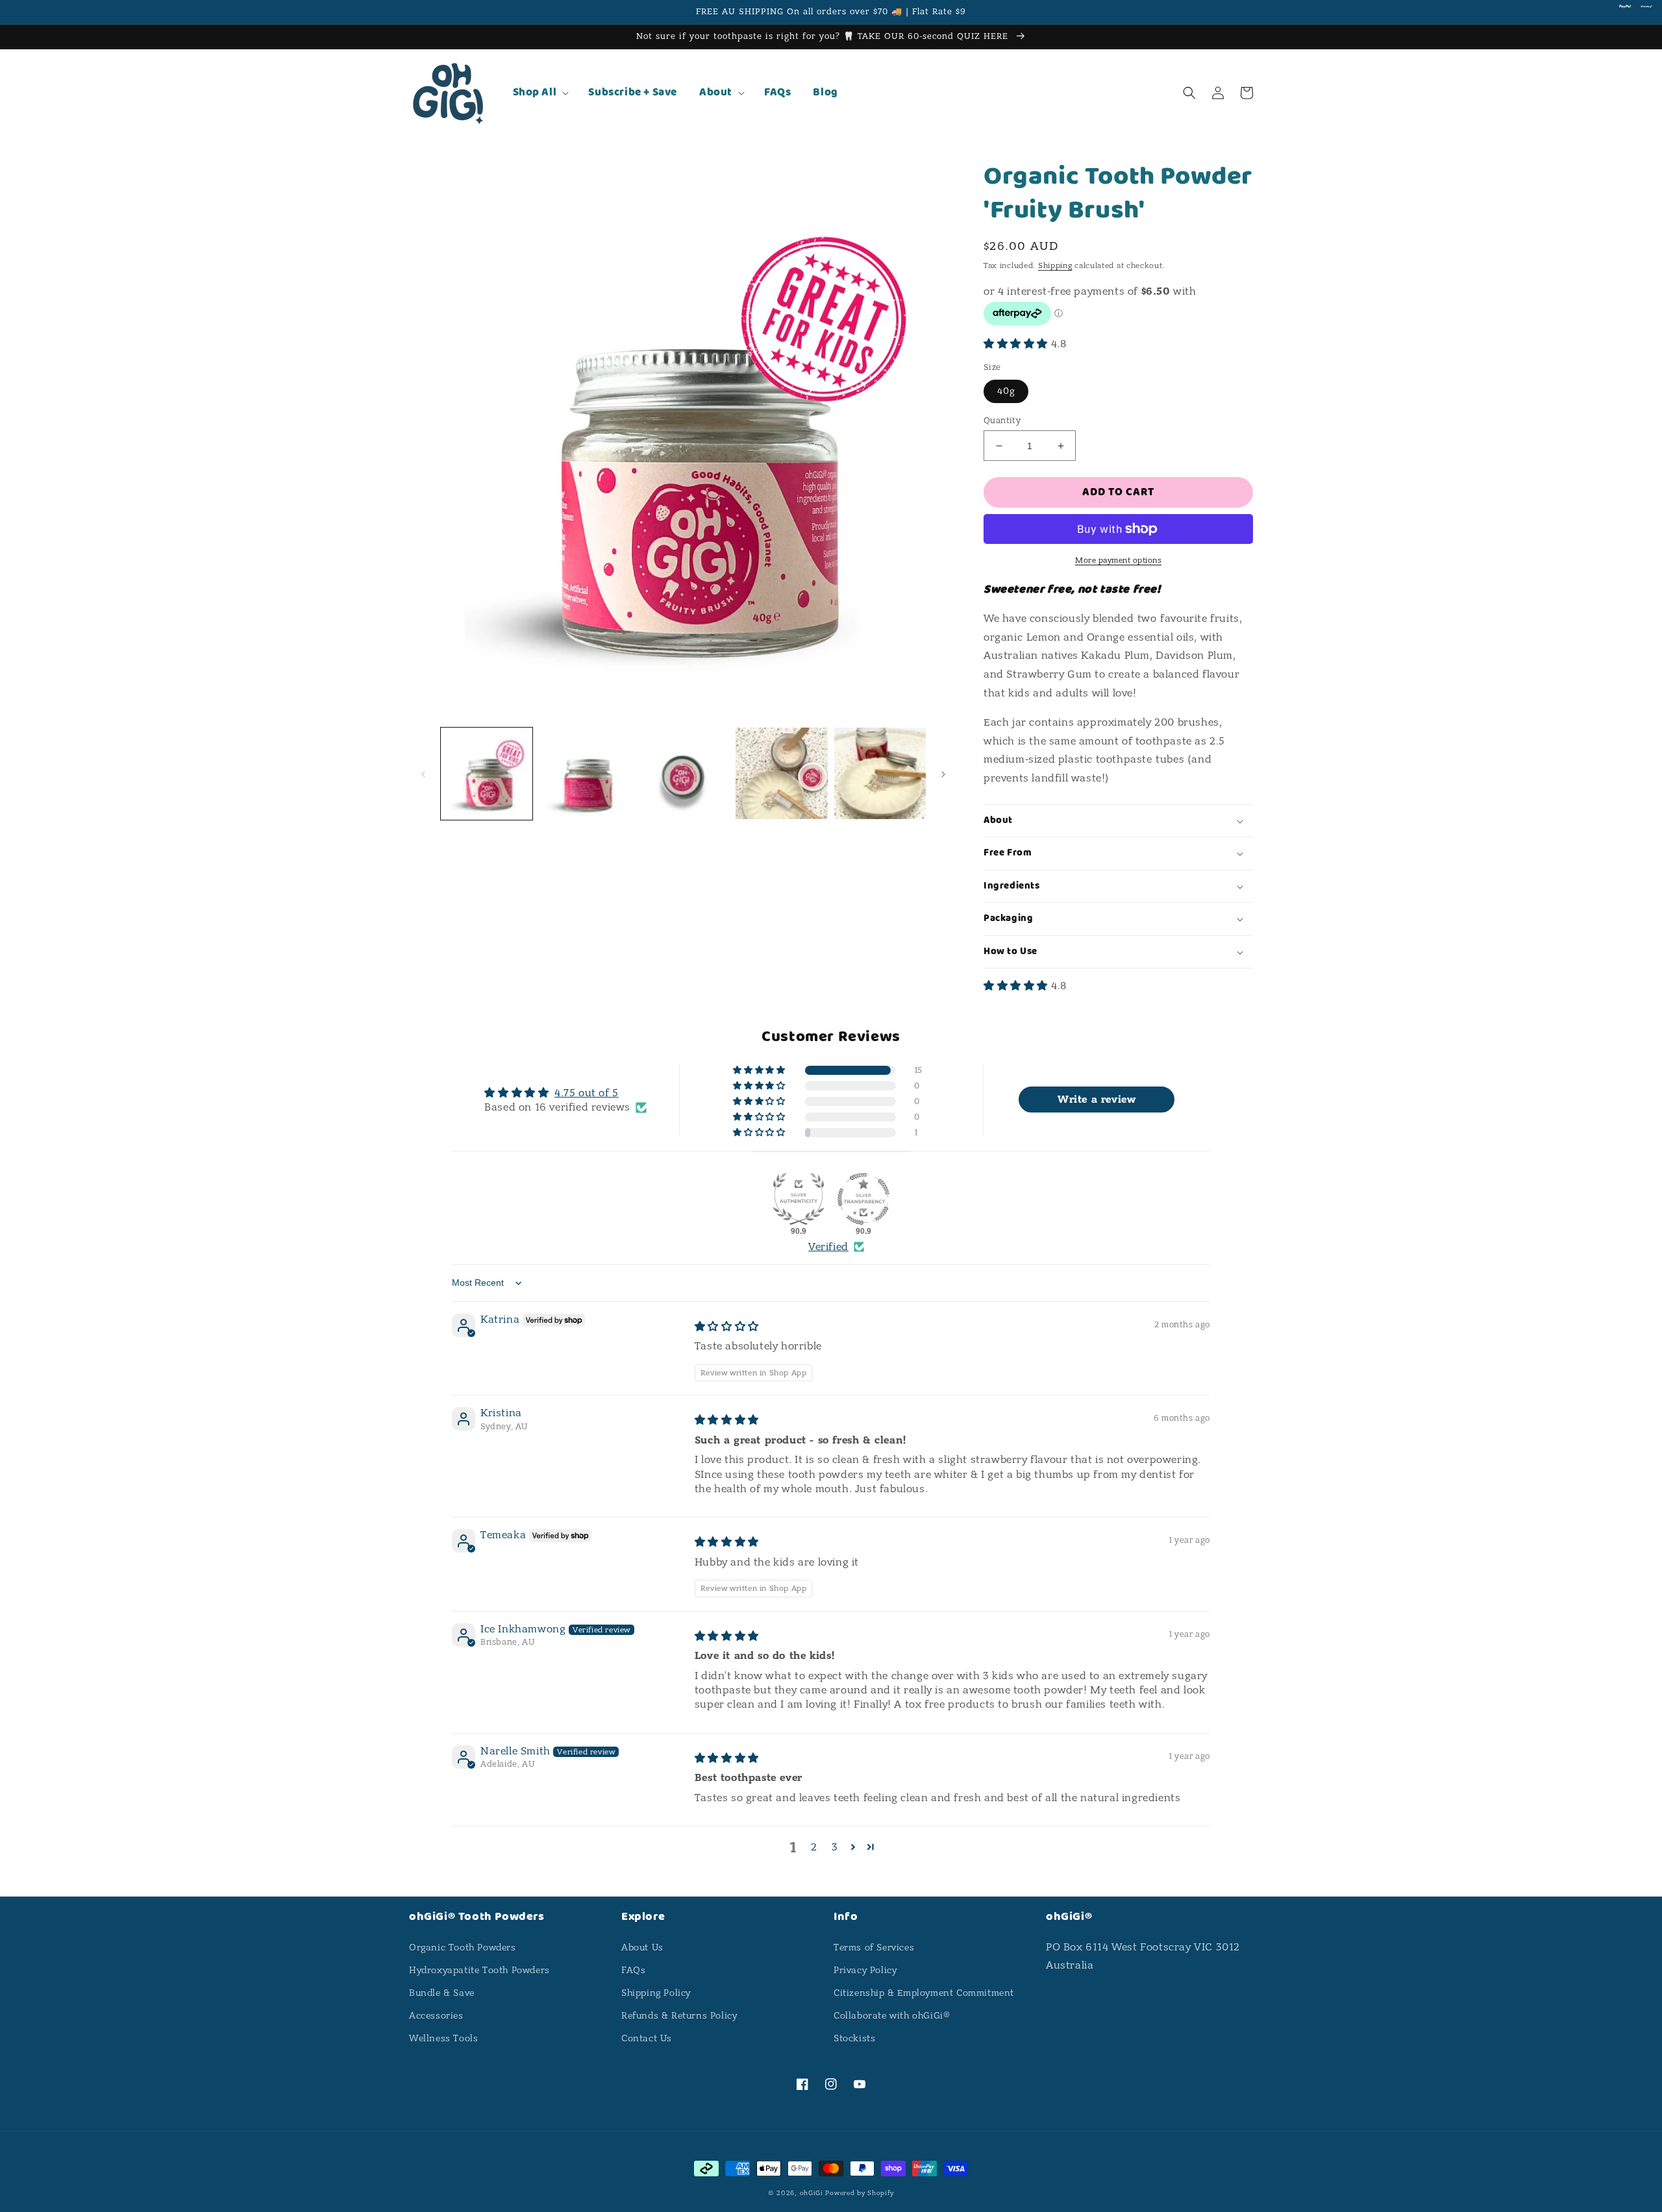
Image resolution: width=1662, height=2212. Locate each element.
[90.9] (799, 1199)
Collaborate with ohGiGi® (892, 2016)
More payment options (1118, 560)
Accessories (436, 2016)
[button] (540, 93)
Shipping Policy (656, 1993)
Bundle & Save (442, 1993)
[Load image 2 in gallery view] (585, 773)
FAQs (633, 1970)
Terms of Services (874, 1948)
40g (1006, 391)
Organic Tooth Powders (463, 1948)
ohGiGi (812, 2193)
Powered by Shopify (860, 2193)
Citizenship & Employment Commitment (924, 1993)
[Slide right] (943, 773)
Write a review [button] (1097, 1100)
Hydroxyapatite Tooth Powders (479, 1970)
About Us (642, 1948)
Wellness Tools (443, 2038)
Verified (828, 1247)
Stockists (854, 2038)
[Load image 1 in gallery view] (487, 773)
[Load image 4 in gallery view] (781, 773)
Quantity (1002, 420)
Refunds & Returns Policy (679, 2016)
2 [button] (814, 1847)
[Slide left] (423, 773)
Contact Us (647, 2038)
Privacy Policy (865, 1970)
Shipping (1055, 265)
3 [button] (835, 1847)
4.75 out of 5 (587, 1093)
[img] (727, 1327)
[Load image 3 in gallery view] (683, 773)
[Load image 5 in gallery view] (880, 773)
